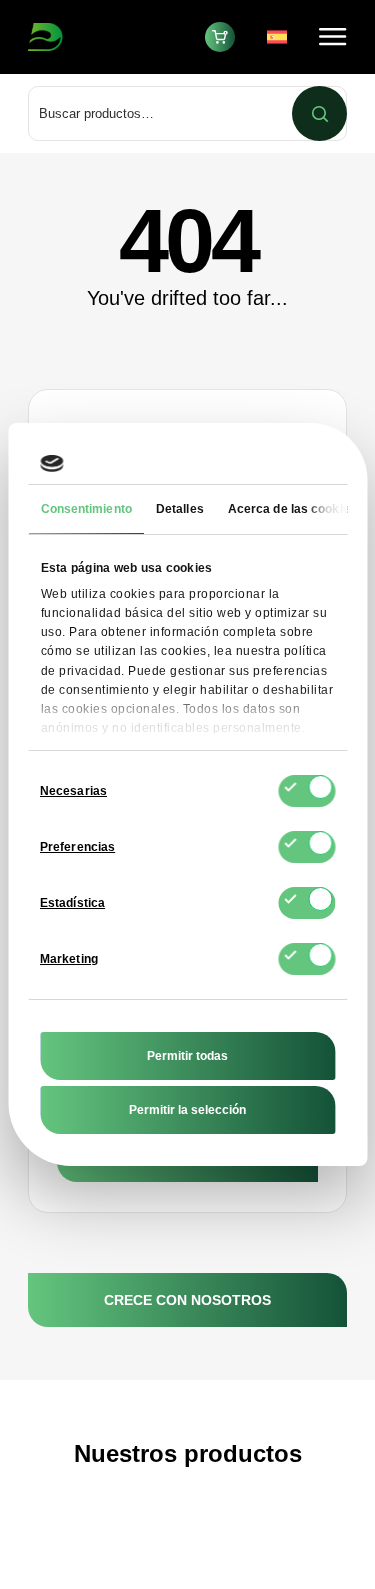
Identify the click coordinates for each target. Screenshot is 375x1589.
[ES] (282, 37)
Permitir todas (187, 1056)
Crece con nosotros (187, 1300)
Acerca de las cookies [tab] (291, 509)
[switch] (306, 847)
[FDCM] (96, 37)
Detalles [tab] (179, 509)
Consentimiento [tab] (85, 509)
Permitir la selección (187, 1110)
